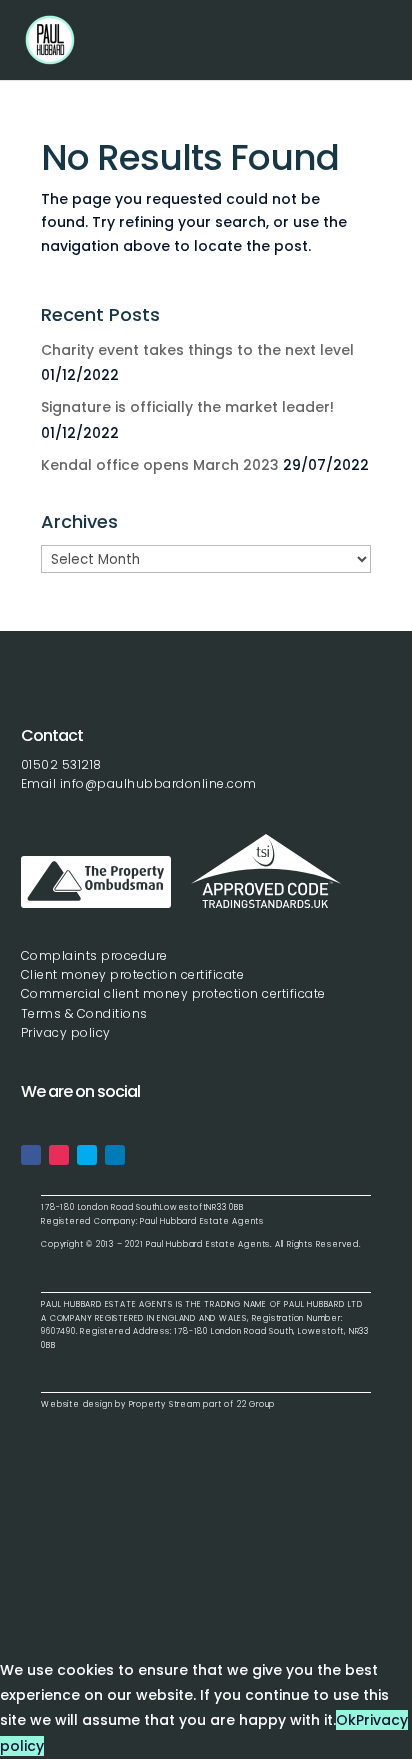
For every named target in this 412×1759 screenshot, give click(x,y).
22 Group (254, 1404)
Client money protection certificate (133, 974)
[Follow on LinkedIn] (115, 1155)
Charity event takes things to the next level (197, 350)
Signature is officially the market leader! (187, 407)
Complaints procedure (94, 955)
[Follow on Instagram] (59, 1155)
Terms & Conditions (84, 1013)
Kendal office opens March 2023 (160, 465)
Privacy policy (66, 1032)
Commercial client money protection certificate (173, 993)
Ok (346, 1720)
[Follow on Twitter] (87, 1155)
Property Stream (165, 1404)
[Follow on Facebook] (31, 1155)
